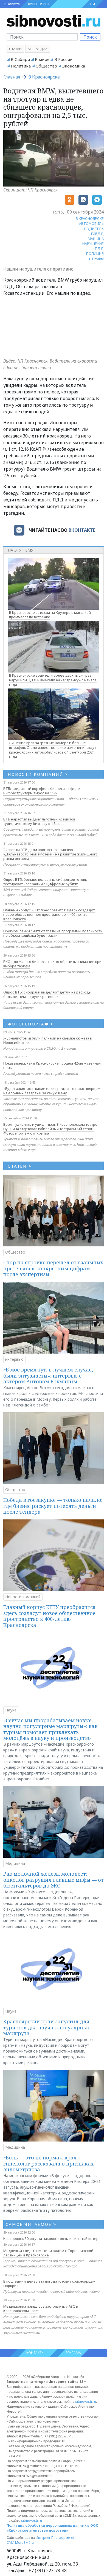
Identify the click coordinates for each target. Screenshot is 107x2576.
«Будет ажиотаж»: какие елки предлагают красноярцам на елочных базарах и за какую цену (52, 1091)
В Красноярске (44, 77)
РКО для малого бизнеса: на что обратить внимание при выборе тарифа (52, 964)
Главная (12, 77)
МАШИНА (96, 239)
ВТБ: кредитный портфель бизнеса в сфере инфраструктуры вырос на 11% (42, 791)
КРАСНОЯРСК (39, 4)
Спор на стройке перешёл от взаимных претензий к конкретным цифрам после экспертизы (53, 1268)
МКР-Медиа (38, 49)
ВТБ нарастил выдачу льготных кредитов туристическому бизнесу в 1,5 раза (39, 821)
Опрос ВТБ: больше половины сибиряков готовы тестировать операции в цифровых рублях (45, 882)
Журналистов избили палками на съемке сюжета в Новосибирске (48, 1040)
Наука (11, 1710)
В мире (42, 59)
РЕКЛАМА (73, 2353)
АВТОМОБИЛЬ (91, 223)
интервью (14, 1359)
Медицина (15, 1863)
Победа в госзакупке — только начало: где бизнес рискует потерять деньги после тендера (53, 1506)
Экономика (74, 66)
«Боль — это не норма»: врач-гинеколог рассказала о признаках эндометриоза (48, 2163)
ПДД (99, 249)
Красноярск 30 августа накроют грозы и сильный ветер (51, 2239)
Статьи (15, 49)
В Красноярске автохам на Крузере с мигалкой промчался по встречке (50, 615)
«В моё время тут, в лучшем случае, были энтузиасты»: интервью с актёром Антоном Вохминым (48, 1375)
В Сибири (20, 59)
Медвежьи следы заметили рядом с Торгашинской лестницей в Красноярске (48, 2253)
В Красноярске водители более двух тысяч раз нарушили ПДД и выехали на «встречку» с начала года (53, 680)
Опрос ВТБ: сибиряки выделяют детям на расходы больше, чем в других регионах (47, 994)
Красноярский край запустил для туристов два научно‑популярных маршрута (47, 2027)
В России (63, 59)
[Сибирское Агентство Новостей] (54, 20)
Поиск (90, 37)
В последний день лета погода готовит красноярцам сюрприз (49, 2283)
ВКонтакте (82, 530)
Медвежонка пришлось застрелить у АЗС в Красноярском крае (41, 2308)
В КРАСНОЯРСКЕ (90, 218)
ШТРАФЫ (96, 259)
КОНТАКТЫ (35, 2353)
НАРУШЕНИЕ (93, 244)
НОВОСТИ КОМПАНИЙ (38, 774)
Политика (21, 66)
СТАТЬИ (20, 1166)
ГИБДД (97, 234)
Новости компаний (23, 1597)
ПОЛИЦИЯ (95, 253)
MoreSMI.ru (24, 2543)
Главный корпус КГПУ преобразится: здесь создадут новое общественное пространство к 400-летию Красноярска (49, 914)
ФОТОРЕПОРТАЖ (31, 1024)
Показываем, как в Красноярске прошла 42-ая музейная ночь (52, 1065)
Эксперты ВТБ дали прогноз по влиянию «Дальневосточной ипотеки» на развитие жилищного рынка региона (50, 854)
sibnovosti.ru (86, 2401)
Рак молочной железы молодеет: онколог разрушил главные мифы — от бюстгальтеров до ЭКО (54, 1880)
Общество (46, 66)
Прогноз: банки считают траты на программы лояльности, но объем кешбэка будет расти (53, 933)
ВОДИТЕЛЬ (94, 229)
